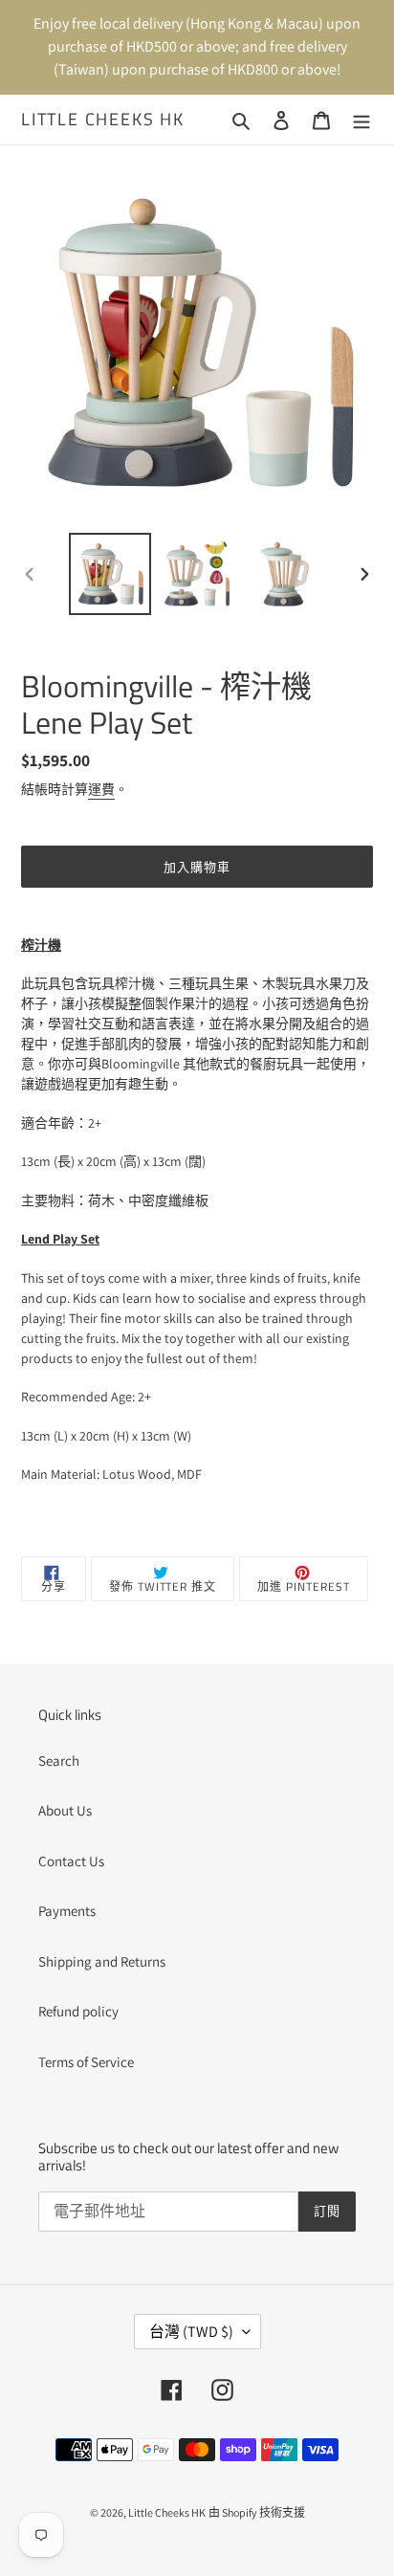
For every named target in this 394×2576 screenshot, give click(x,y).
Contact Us (71, 1861)
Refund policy (78, 2011)
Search (59, 1761)
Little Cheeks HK (103, 120)
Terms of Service (86, 2062)
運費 (101, 789)
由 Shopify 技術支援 (257, 2512)
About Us (65, 1810)
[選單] (361, 120)
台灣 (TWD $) (191, 2332)
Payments (67, 1911)
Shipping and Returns (102, 1961)
